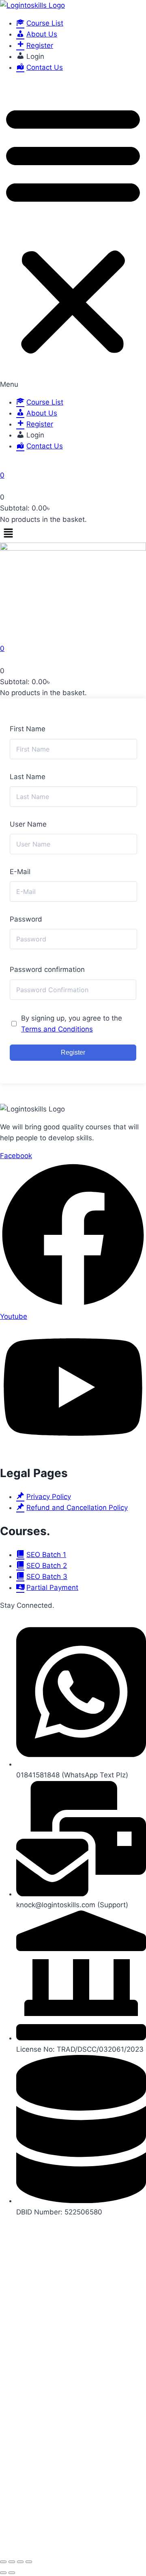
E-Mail (20, 872)
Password (26, 919)
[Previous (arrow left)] (3, 2573)
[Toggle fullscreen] (12, 2562)
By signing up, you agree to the (72, 1024)
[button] (73, 235)
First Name (28, 729)
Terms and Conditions (57, 1029)
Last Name (28, 777)
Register (73, 1052)
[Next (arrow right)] (12, 2573)
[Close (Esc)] (29, 2562)
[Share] (20, 2562)
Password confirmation (47, 969)
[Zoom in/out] (3, 2562)
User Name (28, 824)
